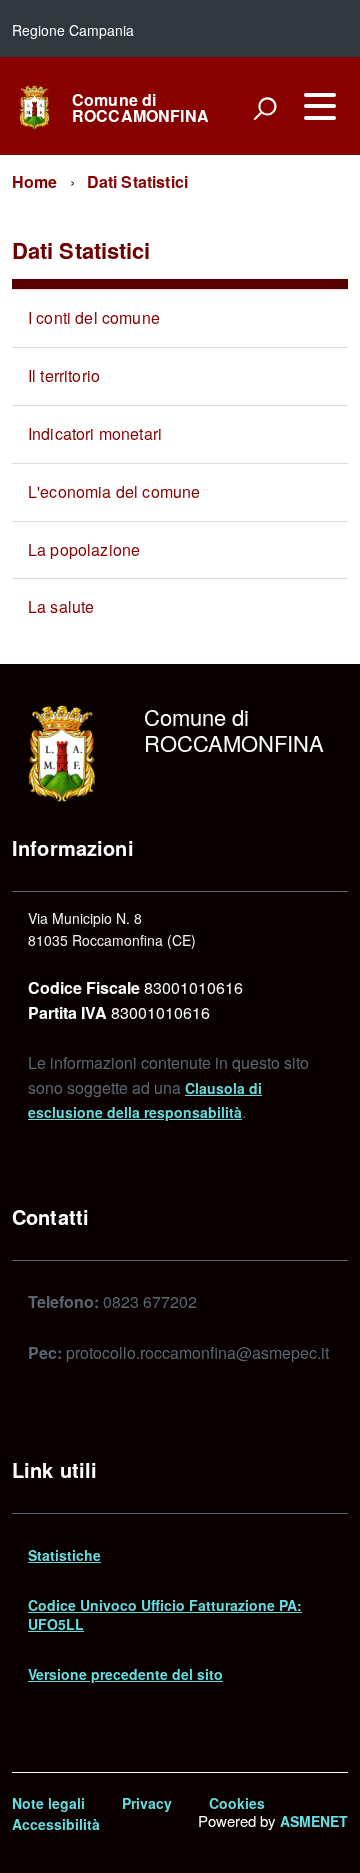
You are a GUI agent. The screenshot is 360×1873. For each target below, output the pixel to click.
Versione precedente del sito (125, 1674)
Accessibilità (56, 1824)
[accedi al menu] (320, 106)
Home (35, 181)
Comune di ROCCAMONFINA (140, 108)
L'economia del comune (114, 491)
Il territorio (64, 375)
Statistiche (64, 1555)
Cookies (237, 1803)
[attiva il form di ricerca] (265, 108)
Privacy (147, 1803)
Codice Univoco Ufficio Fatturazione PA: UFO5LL (165, 1614)
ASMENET (314, 1821)
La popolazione (84, 549)
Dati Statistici (137, 181)
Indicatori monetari (95, 433)
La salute (61, 606)
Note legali (48, 1803)
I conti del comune (94, 317)
